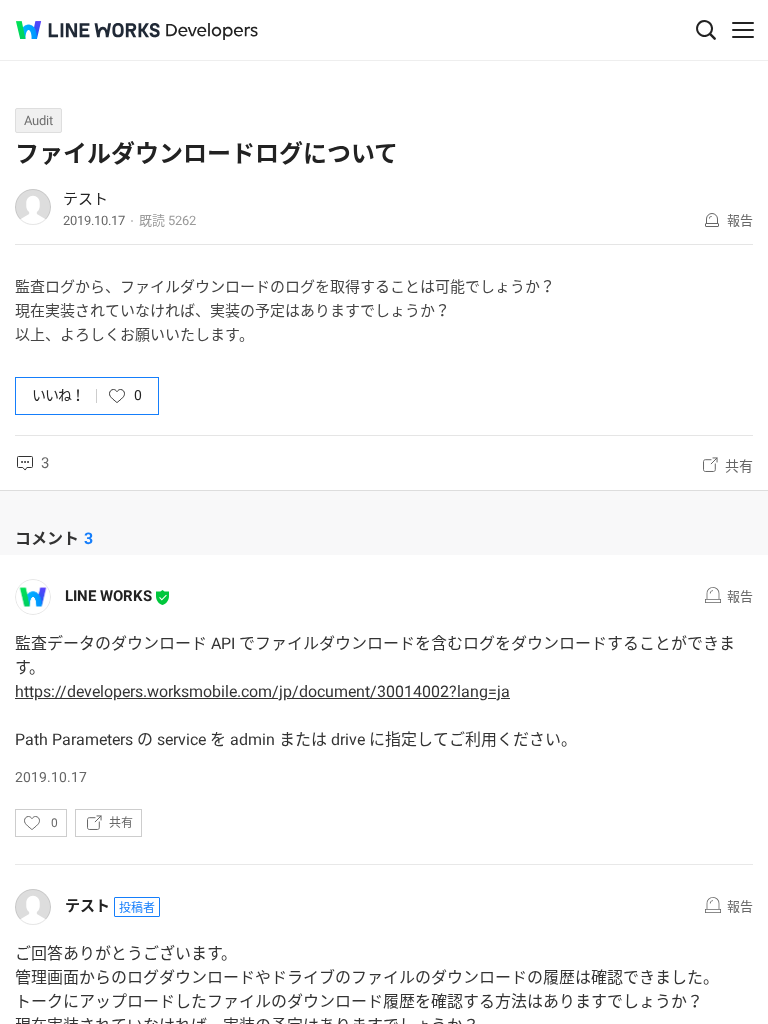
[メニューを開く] (743, 30)
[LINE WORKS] (88, 30)
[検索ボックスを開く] (706, 30)
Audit (38, 120)
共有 (739, 466)
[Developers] (212, 31)
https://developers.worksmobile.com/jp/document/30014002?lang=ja (262, 691)
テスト (85, 199)
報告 (740, 220)
